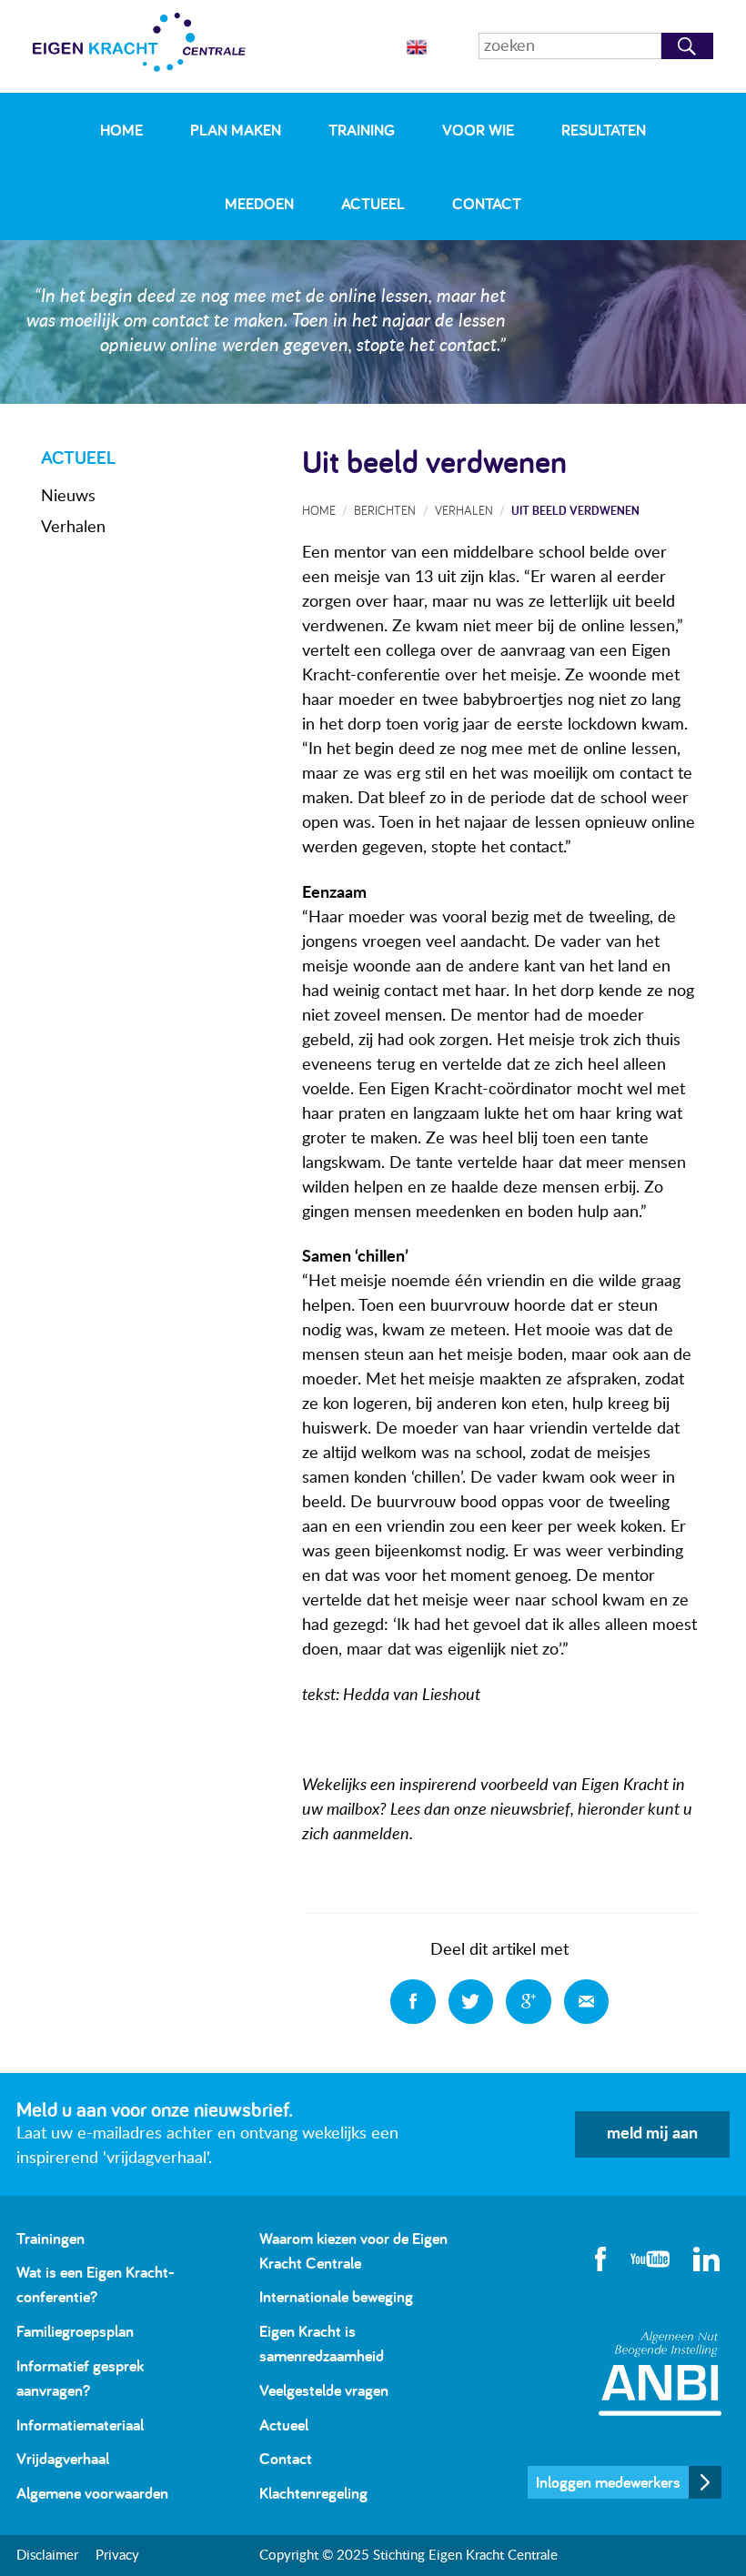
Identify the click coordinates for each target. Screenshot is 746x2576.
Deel (413, 2002)
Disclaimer (47, 2556)
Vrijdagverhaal (63, 2458)
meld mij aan (652, 2134)
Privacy (117, 2556)
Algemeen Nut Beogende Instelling (660, 2374)
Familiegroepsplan (75, 2331)
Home (121, 130)
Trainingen (50, 2238)
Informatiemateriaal (80, 2425)
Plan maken (236, 130)
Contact (487, 203)
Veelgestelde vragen (324, 2390)
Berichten (385, 510)
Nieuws (68, 497)
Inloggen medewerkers (608, 2482)
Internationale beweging (336, 2296)
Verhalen (73, 528)
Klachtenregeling (313, 2493)
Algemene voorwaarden (92, 2493)
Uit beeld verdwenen (575, 510)
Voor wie (478, 130)
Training (362, 130)
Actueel (373, 203)
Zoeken (687, 46)
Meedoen (259, 203)
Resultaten (604, 130)
